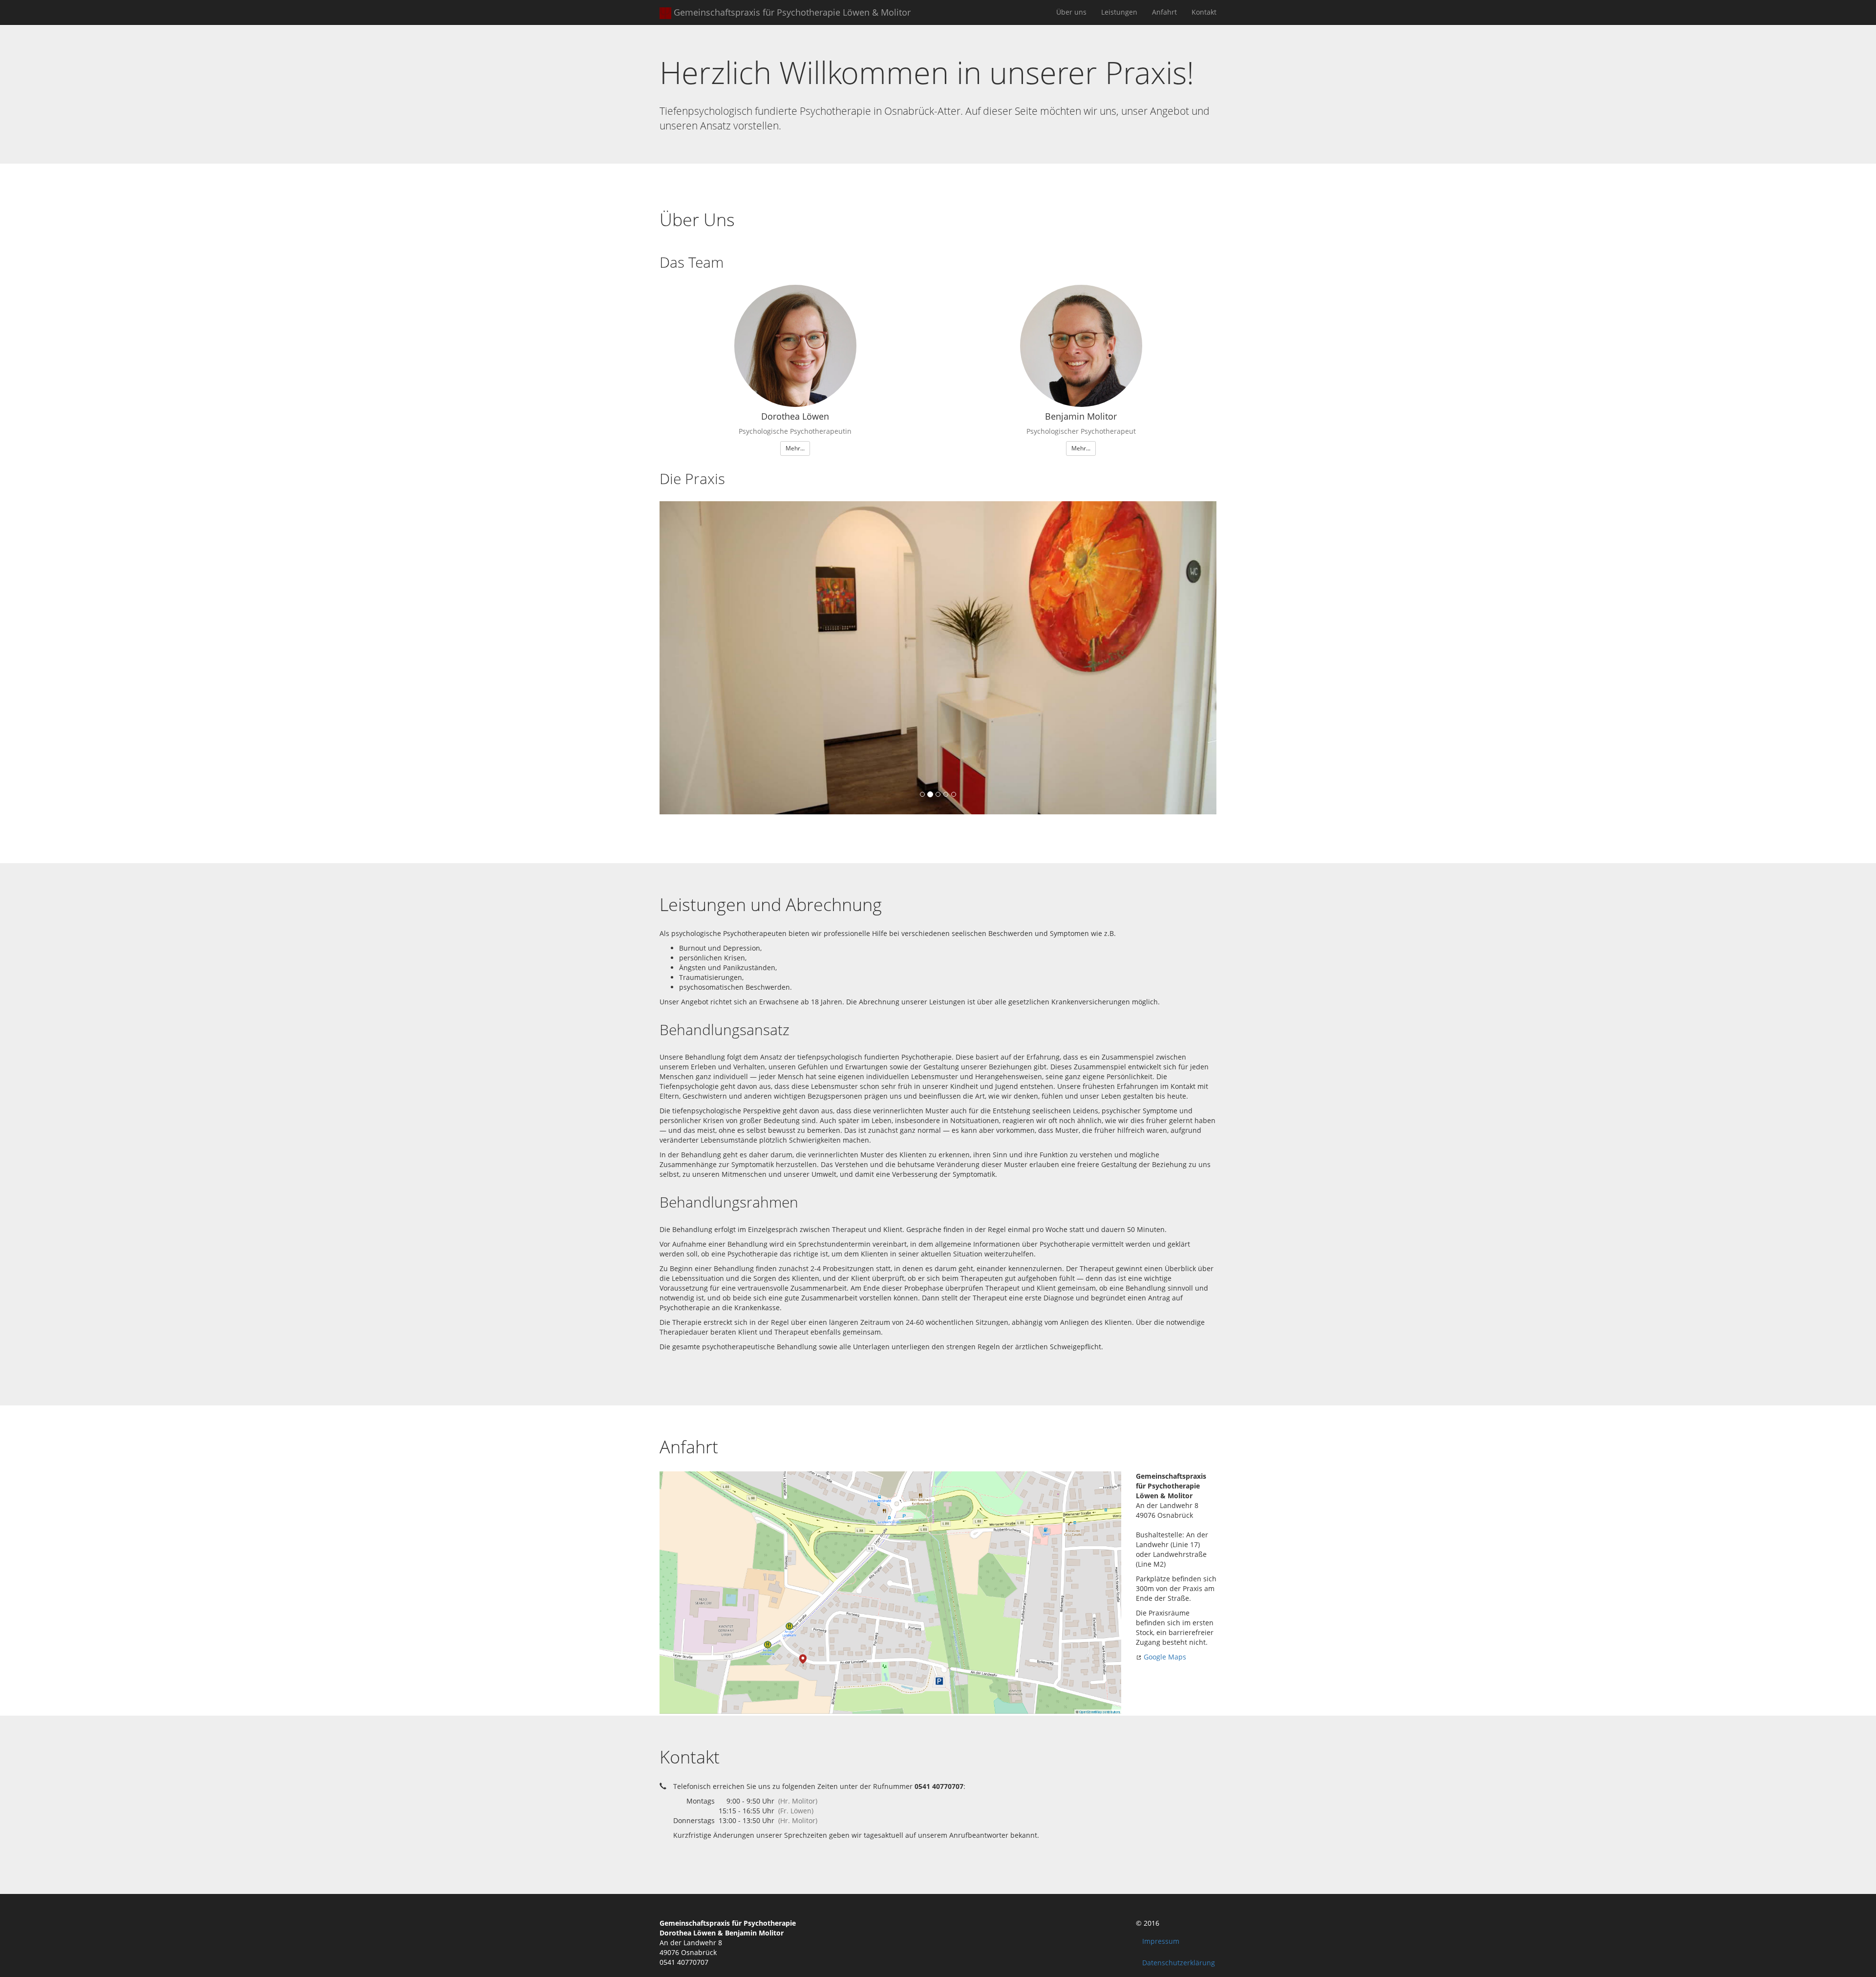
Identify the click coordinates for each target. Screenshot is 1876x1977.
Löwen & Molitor (792, 12)
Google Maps (1164, 1657)
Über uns (1071, 12)
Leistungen (1119, 12)
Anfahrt (1164, 12)
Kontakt (1204, 12)
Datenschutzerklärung (1179, 1963)
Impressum (1161, 1941)
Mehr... (795, 448)
